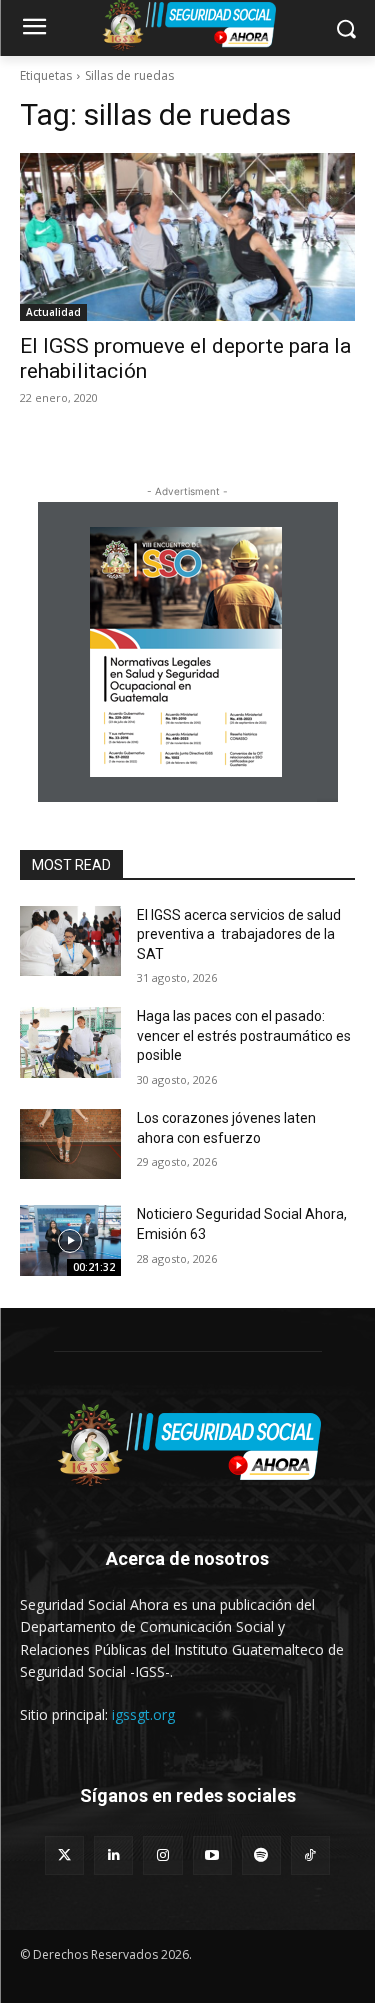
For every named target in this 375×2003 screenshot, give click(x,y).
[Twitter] (64, 1855)
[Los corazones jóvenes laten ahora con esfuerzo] (70, 1144)
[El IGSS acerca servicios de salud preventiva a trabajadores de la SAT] (70, 941)
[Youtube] (212, 1855)
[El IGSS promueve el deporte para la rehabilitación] (187, 237)
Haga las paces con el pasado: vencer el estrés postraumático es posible (244, 1035)
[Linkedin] (113, 1855)
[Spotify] (261, 1855)
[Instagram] (162, 1855)
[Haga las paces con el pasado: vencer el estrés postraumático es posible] (70, 1042)
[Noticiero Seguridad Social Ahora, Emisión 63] (70, 1240)
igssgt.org (143, 1714)
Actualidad (53, 312)
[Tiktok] (310, 1855)
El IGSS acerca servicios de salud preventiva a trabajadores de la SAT (239, 934)
